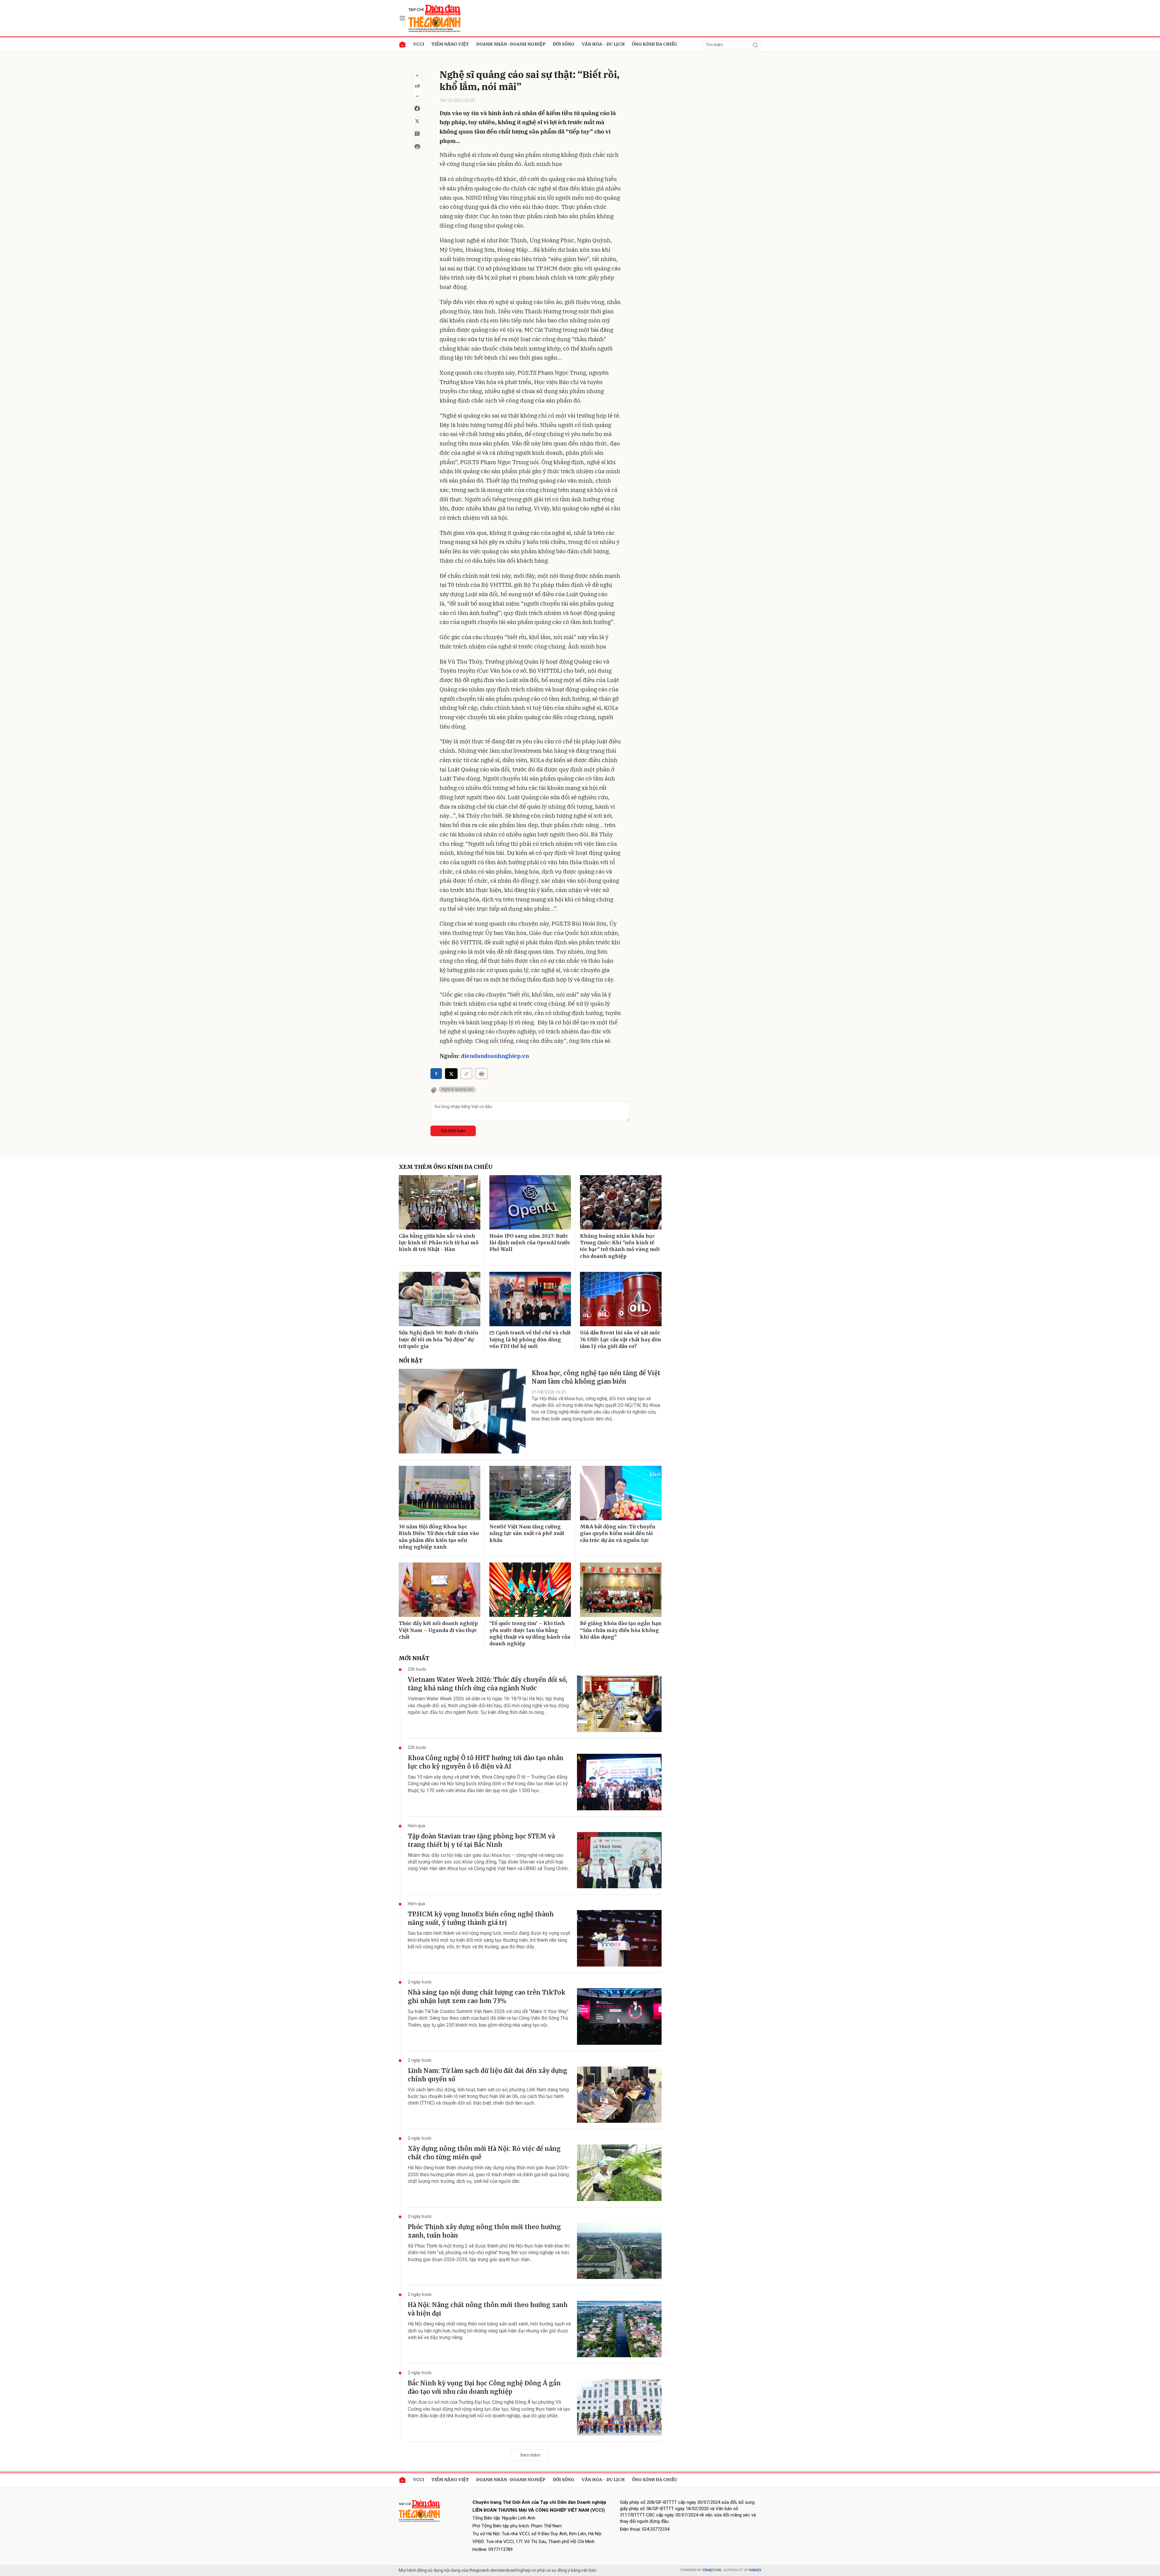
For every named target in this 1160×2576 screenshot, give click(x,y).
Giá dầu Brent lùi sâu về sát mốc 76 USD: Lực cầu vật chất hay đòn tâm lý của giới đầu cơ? (621, 1339)
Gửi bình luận (453, 1131)
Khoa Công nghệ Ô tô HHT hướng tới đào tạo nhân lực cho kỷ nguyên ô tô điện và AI (486, 1762)
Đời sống (564, 44)
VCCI (419, 44)
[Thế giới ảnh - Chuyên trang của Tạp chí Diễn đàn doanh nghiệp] (435, 18)
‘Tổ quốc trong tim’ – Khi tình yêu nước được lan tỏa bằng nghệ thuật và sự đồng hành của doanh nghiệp (530, 1633)
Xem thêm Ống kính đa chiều (446, 1167)
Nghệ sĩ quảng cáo (457, 1089)
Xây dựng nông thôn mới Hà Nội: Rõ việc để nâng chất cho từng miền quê (484, 2153)
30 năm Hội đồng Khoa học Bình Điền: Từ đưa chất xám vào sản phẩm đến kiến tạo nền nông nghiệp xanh (439, 1537)
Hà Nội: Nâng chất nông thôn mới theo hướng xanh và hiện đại (488, 2309)
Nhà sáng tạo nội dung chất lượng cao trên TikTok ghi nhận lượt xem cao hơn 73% (487, 1997)
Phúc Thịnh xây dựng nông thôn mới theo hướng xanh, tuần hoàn (484, 2231)
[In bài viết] (417, 147)
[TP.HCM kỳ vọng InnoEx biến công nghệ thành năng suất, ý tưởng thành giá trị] (619, 1938)
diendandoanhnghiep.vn (495, 1056)
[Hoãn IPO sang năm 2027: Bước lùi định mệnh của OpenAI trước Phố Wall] (530, 1202)
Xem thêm (530, 2455)
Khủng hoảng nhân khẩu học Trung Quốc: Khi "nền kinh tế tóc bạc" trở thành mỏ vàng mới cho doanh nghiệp (620, 1246)
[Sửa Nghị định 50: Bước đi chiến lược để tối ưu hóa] (440, 1299)
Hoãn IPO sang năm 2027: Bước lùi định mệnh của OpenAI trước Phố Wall (530, 1243)
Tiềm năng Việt (450, 44)
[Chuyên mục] (402, 18)
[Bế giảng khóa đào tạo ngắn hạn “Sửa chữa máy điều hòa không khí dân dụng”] (621, 1590)
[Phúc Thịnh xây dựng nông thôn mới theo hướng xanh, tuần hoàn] (619, 2251)
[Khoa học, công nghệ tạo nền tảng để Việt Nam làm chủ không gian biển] (462, 1411)
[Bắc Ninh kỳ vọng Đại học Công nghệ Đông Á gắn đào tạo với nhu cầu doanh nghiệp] (619, 2407)
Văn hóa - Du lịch (603, 44)
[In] (482, 1074)
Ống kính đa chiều (655, 44)
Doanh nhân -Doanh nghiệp (511, 44)
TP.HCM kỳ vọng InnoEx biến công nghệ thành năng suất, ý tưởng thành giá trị (481, 1918)
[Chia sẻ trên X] (417, 121)
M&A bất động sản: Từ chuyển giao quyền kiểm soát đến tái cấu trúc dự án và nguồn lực (618, 1533)
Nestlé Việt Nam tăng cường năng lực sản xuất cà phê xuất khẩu (527, 1533)
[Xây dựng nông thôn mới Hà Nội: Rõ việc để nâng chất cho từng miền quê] (619, 2173)
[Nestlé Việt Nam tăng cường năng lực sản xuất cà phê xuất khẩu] (530, 1493)
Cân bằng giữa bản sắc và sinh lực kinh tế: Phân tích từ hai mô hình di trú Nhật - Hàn (439, 1243)
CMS (712, 2570)
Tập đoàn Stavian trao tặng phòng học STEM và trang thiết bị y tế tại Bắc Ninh (481, 1840)
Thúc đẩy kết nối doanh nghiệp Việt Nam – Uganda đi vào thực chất (438, 1630)
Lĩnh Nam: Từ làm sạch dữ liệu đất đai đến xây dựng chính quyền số (488, 2075)
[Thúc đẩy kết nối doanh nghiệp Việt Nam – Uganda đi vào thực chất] (440, 1590)
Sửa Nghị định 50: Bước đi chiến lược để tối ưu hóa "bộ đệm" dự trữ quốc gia (439, 1339)
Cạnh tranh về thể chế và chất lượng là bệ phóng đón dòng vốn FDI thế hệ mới (530, 1339)
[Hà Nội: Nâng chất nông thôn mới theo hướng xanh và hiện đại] (619, 2329)
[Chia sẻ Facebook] (417, 109)
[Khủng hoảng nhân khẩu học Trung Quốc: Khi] (621, 1202)
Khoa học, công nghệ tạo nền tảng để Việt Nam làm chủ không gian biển (596, 1377)
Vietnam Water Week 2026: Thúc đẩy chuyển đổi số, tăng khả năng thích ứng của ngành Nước (488, 1684)
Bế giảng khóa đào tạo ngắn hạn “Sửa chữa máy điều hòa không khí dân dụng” (621, 1630)
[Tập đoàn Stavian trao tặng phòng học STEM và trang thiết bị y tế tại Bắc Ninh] (619, 1860)
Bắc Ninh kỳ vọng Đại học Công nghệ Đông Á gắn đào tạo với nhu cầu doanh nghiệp (484, 2387)
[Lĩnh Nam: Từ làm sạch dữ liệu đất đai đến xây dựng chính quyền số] (619, 2095)
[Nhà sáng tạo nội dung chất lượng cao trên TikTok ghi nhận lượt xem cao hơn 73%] (619, 2017)
